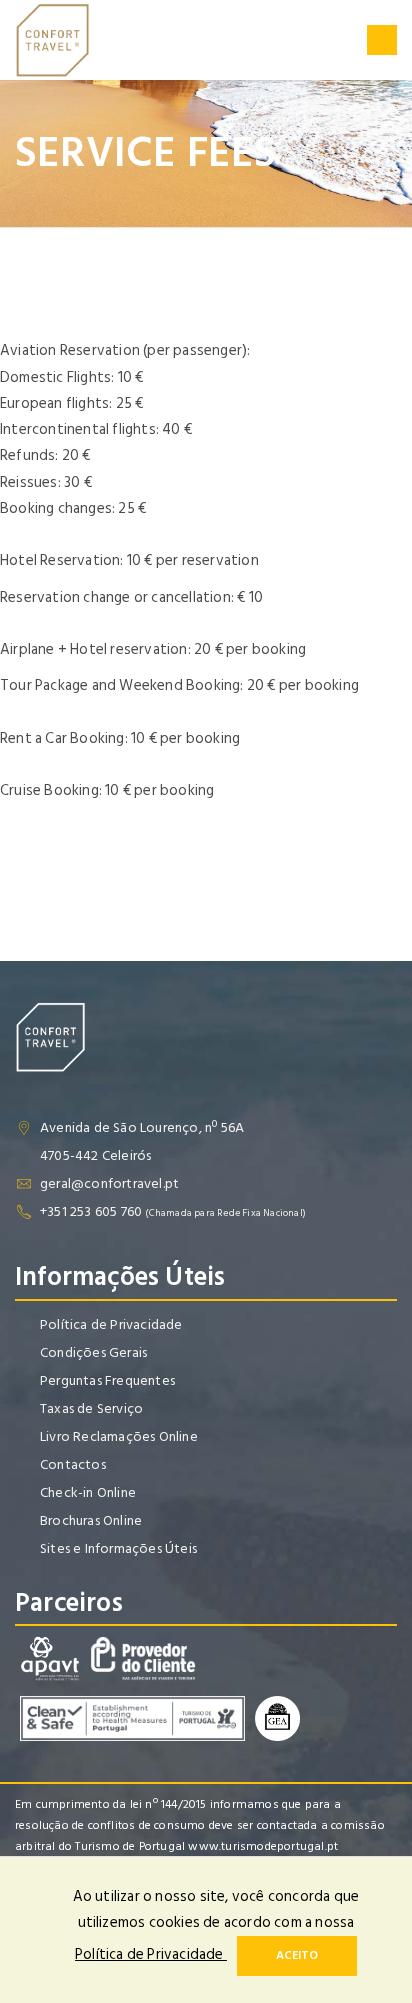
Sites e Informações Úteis (118, 1548)
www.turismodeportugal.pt (263, 1846)
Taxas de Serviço (91, 1408)
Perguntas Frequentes (107, 1380)
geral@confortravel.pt (109, 1183)
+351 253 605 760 (91, 1211)
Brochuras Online (91, 1520)
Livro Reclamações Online (119, 1436)
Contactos (73, 1464)
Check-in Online (88, 1492)
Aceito (297, 1955)
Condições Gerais (93, 1352)
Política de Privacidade (111, 1324)
